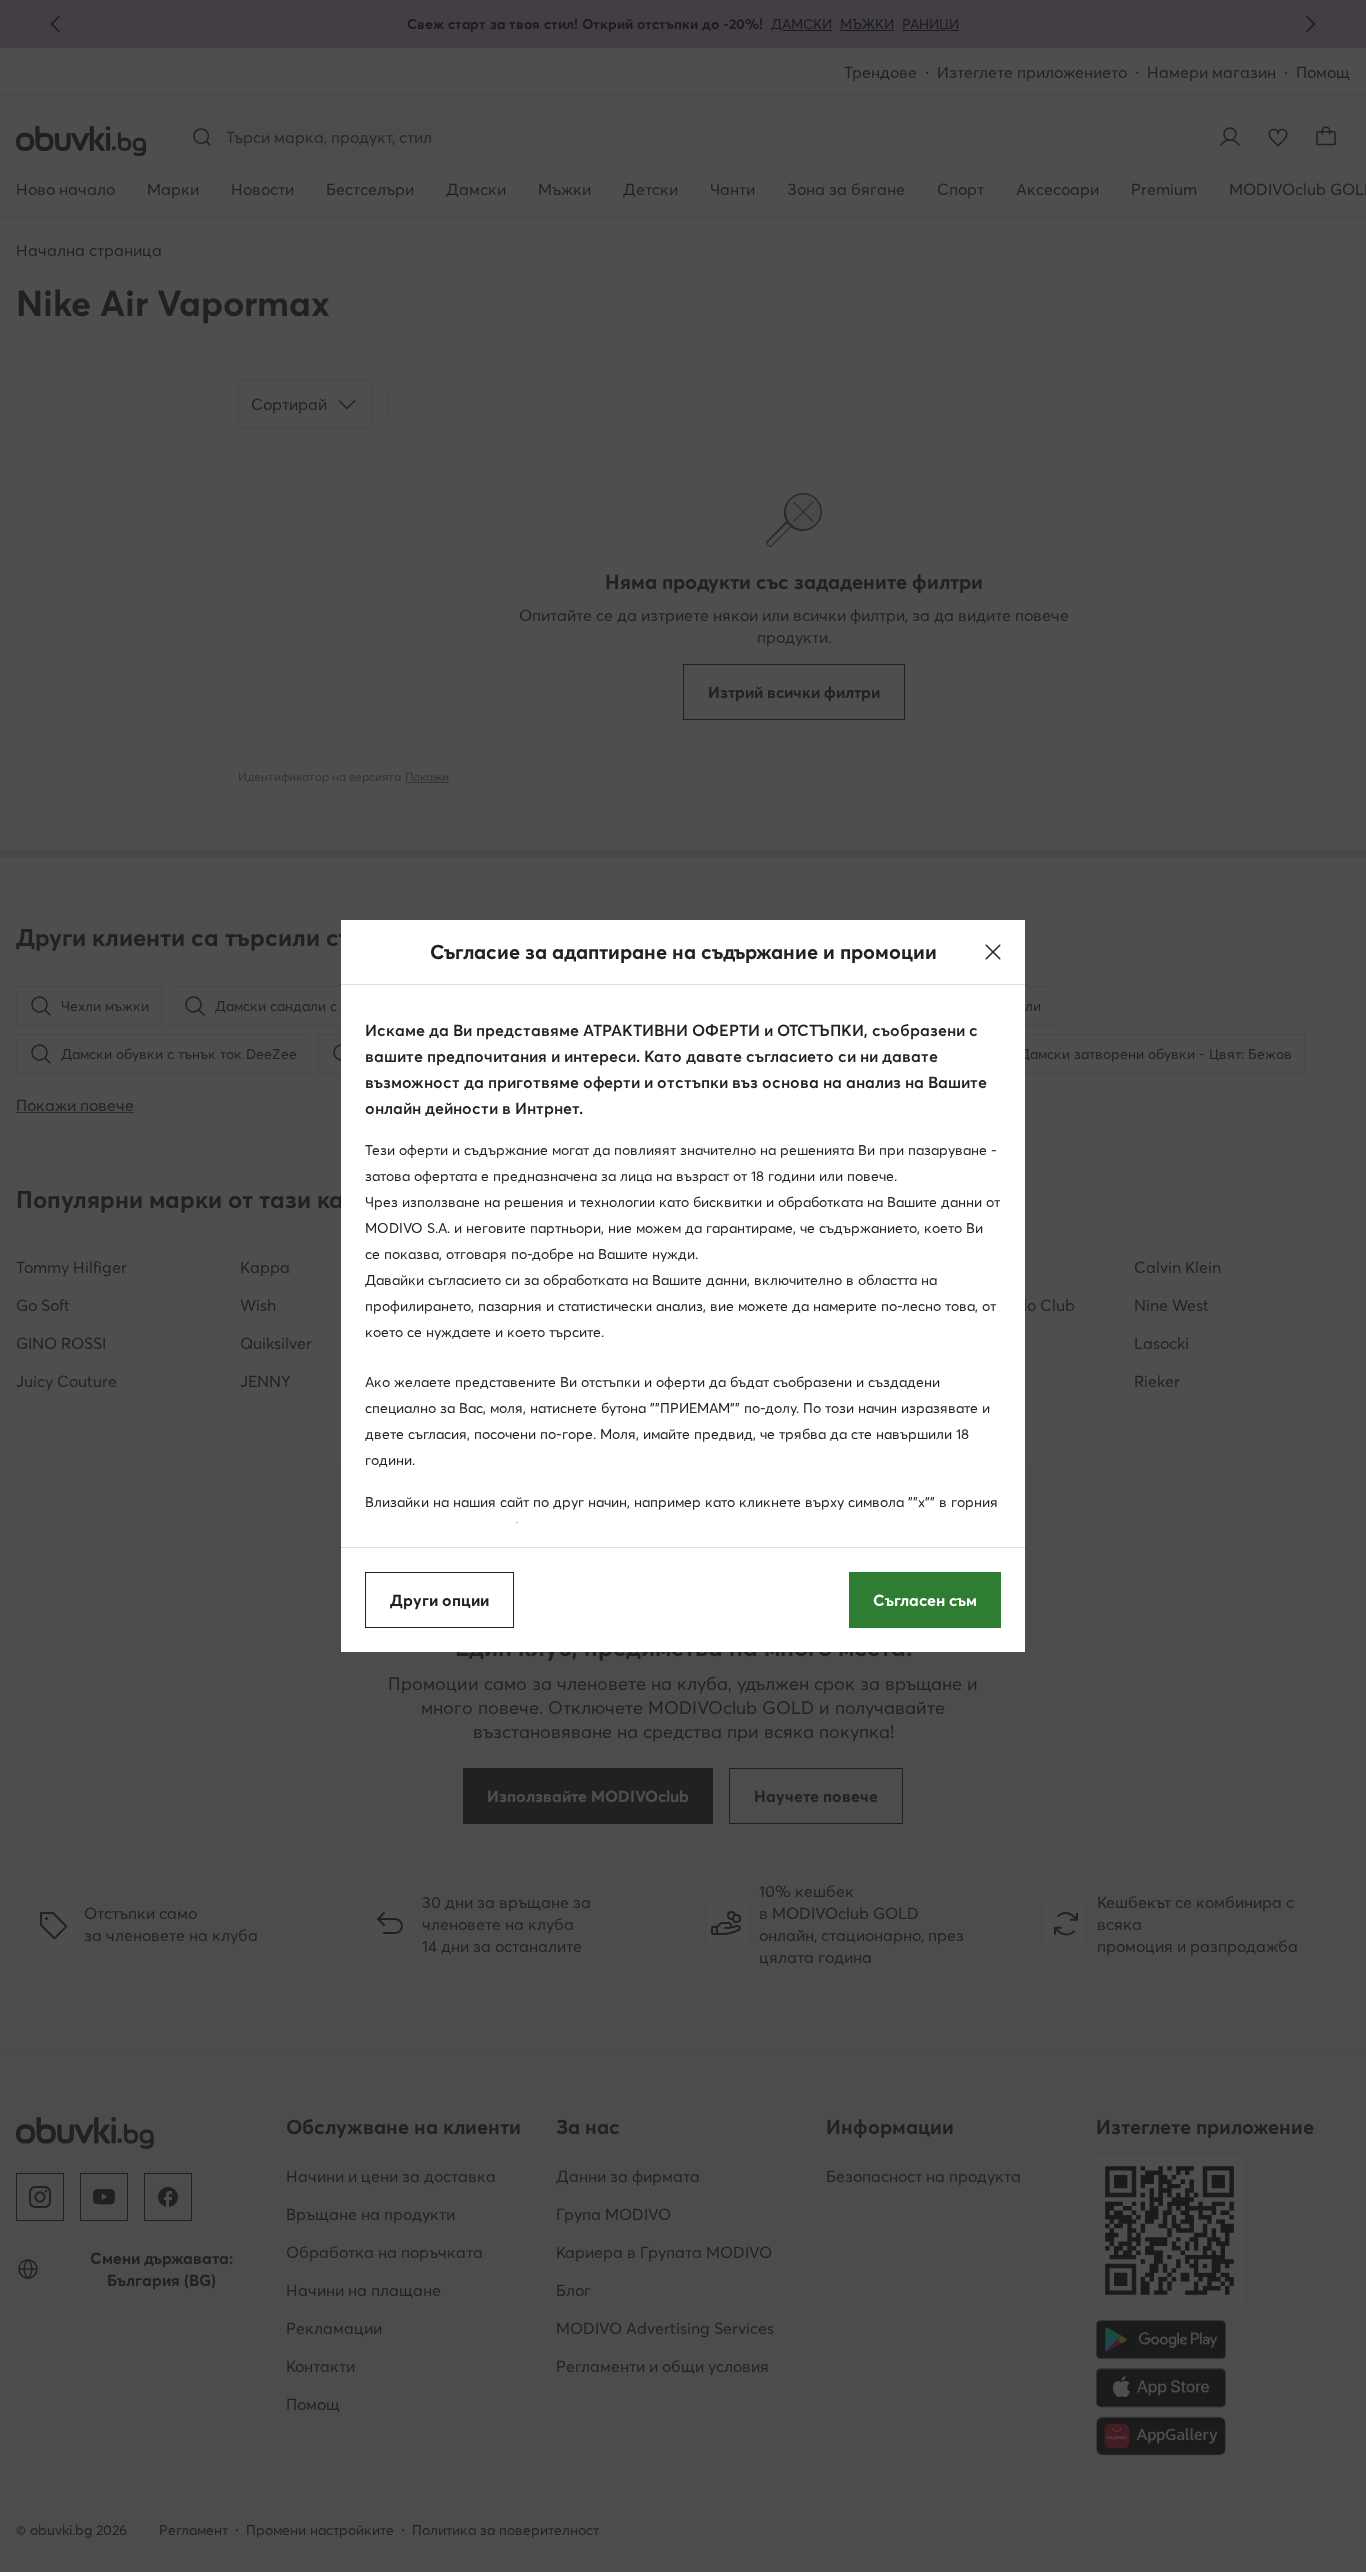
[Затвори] (993, 952)
